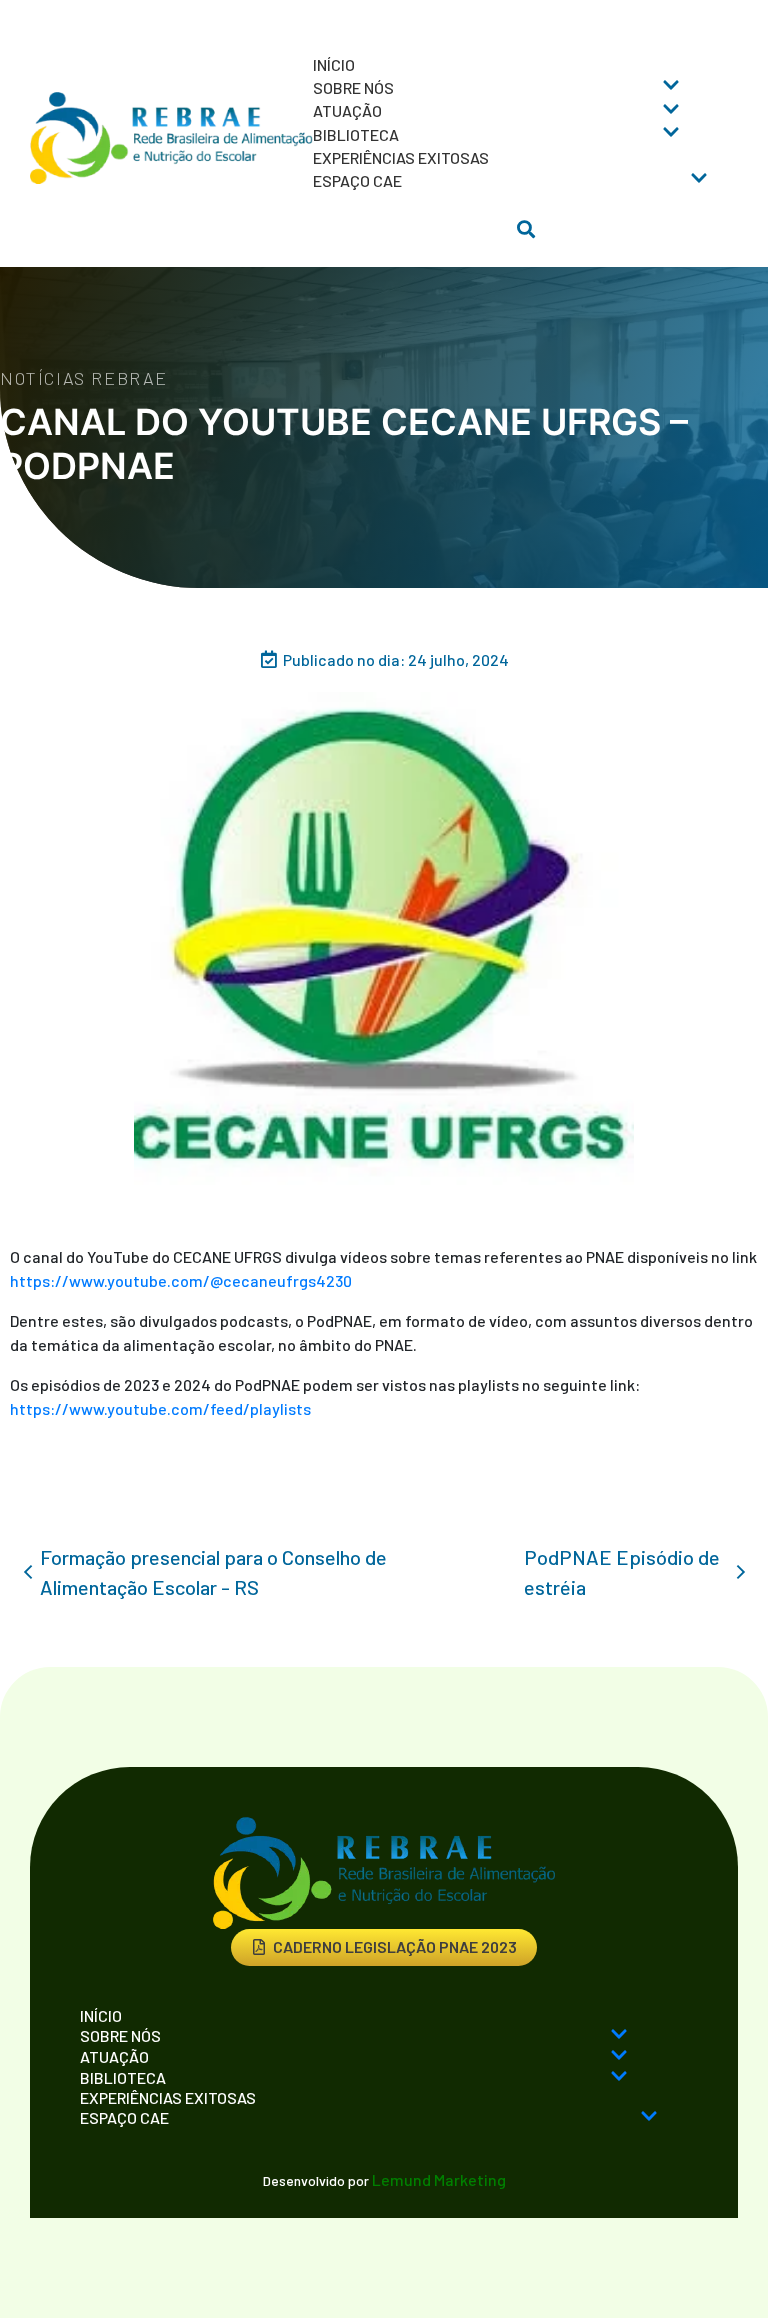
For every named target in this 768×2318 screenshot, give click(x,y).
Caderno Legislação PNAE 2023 (395, 1946)
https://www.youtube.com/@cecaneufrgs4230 (181, 1280)
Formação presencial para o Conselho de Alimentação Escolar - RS (213, 1572)
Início (334, 64)
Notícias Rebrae (84, 378)
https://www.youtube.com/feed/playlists (160, 1408)
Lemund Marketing (439, 2179)
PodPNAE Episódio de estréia (622, 1572)
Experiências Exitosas (401, 157)
